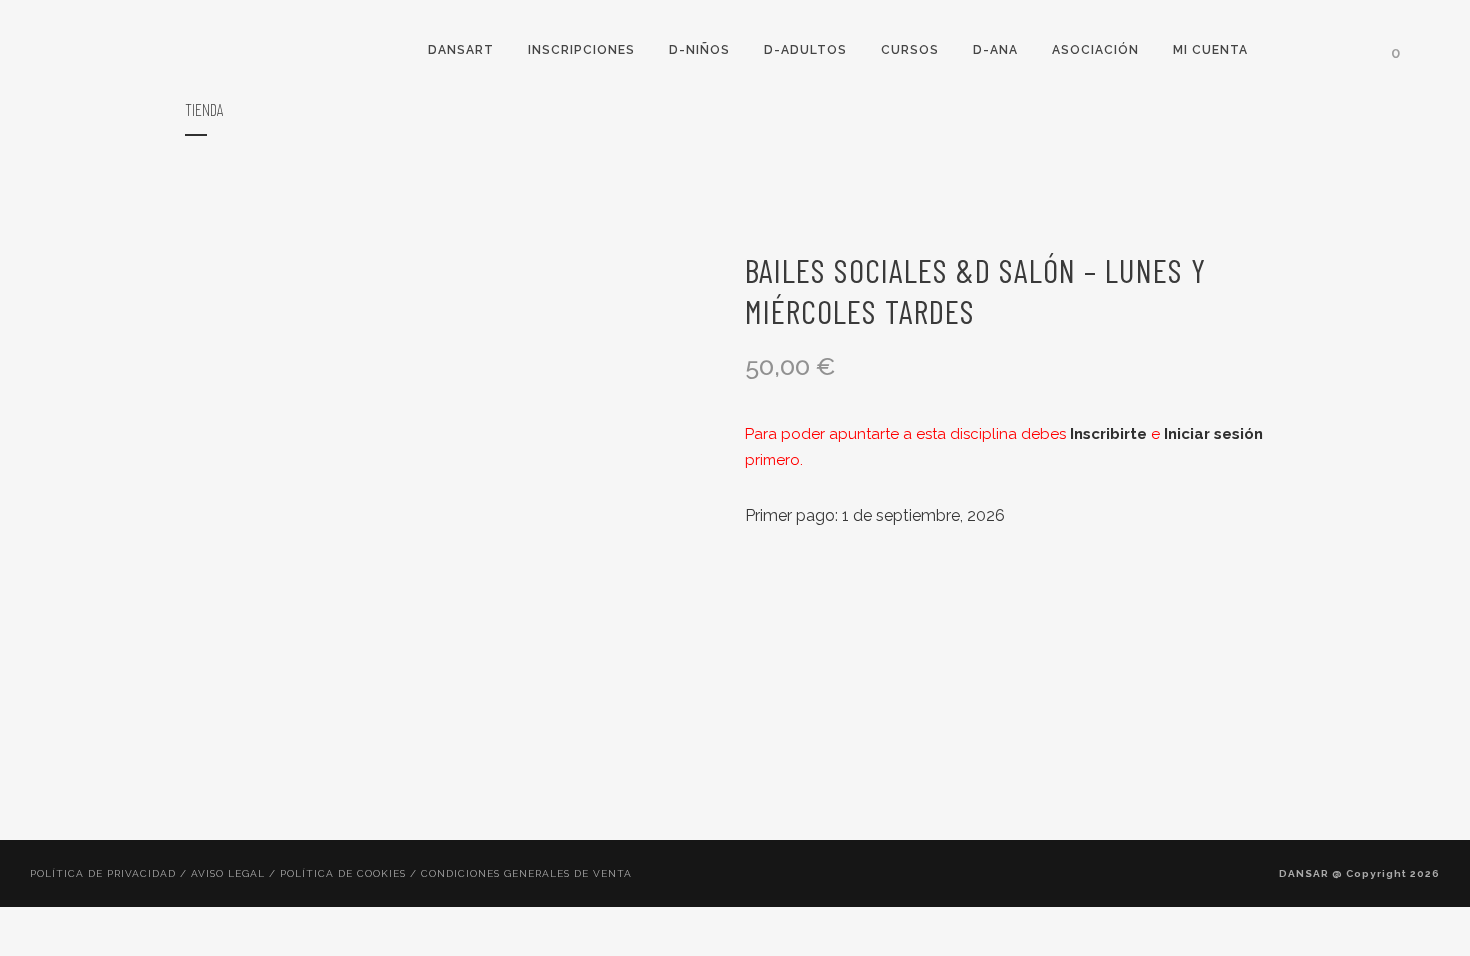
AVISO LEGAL (228, 873)
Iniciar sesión (1213, 434)
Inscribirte (1108, 434)
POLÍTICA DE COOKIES (343, 873)
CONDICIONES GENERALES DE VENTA (526, 873)
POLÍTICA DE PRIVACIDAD (103, 873)
